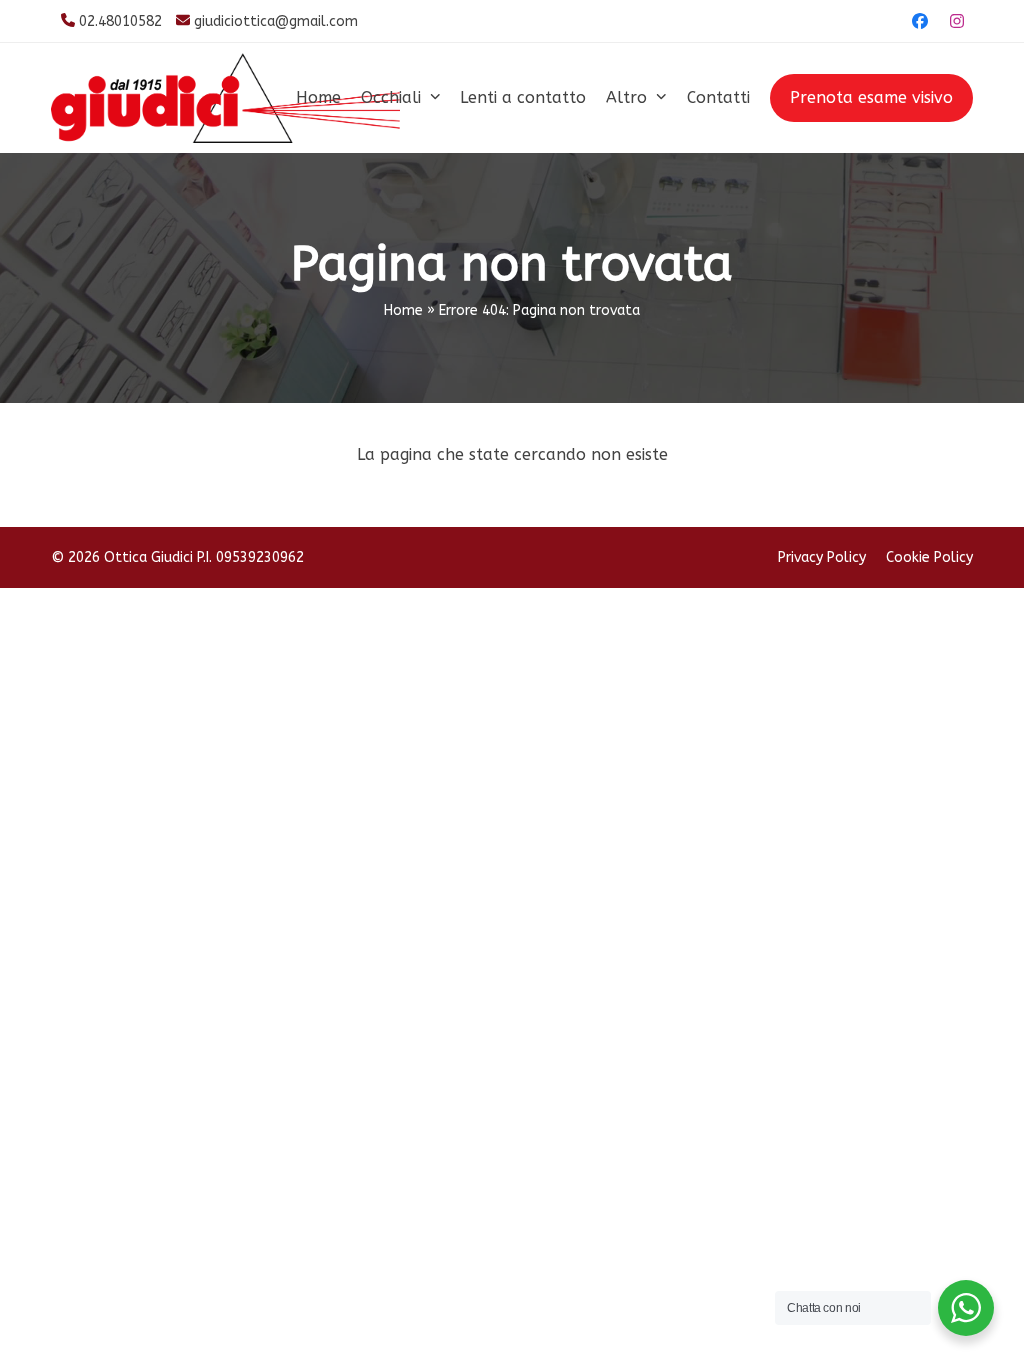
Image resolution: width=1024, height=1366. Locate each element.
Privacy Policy (822, 557)
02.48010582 (120, 21)
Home (403, 310)
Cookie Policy (929, 557)
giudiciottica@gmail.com (276, 21)
